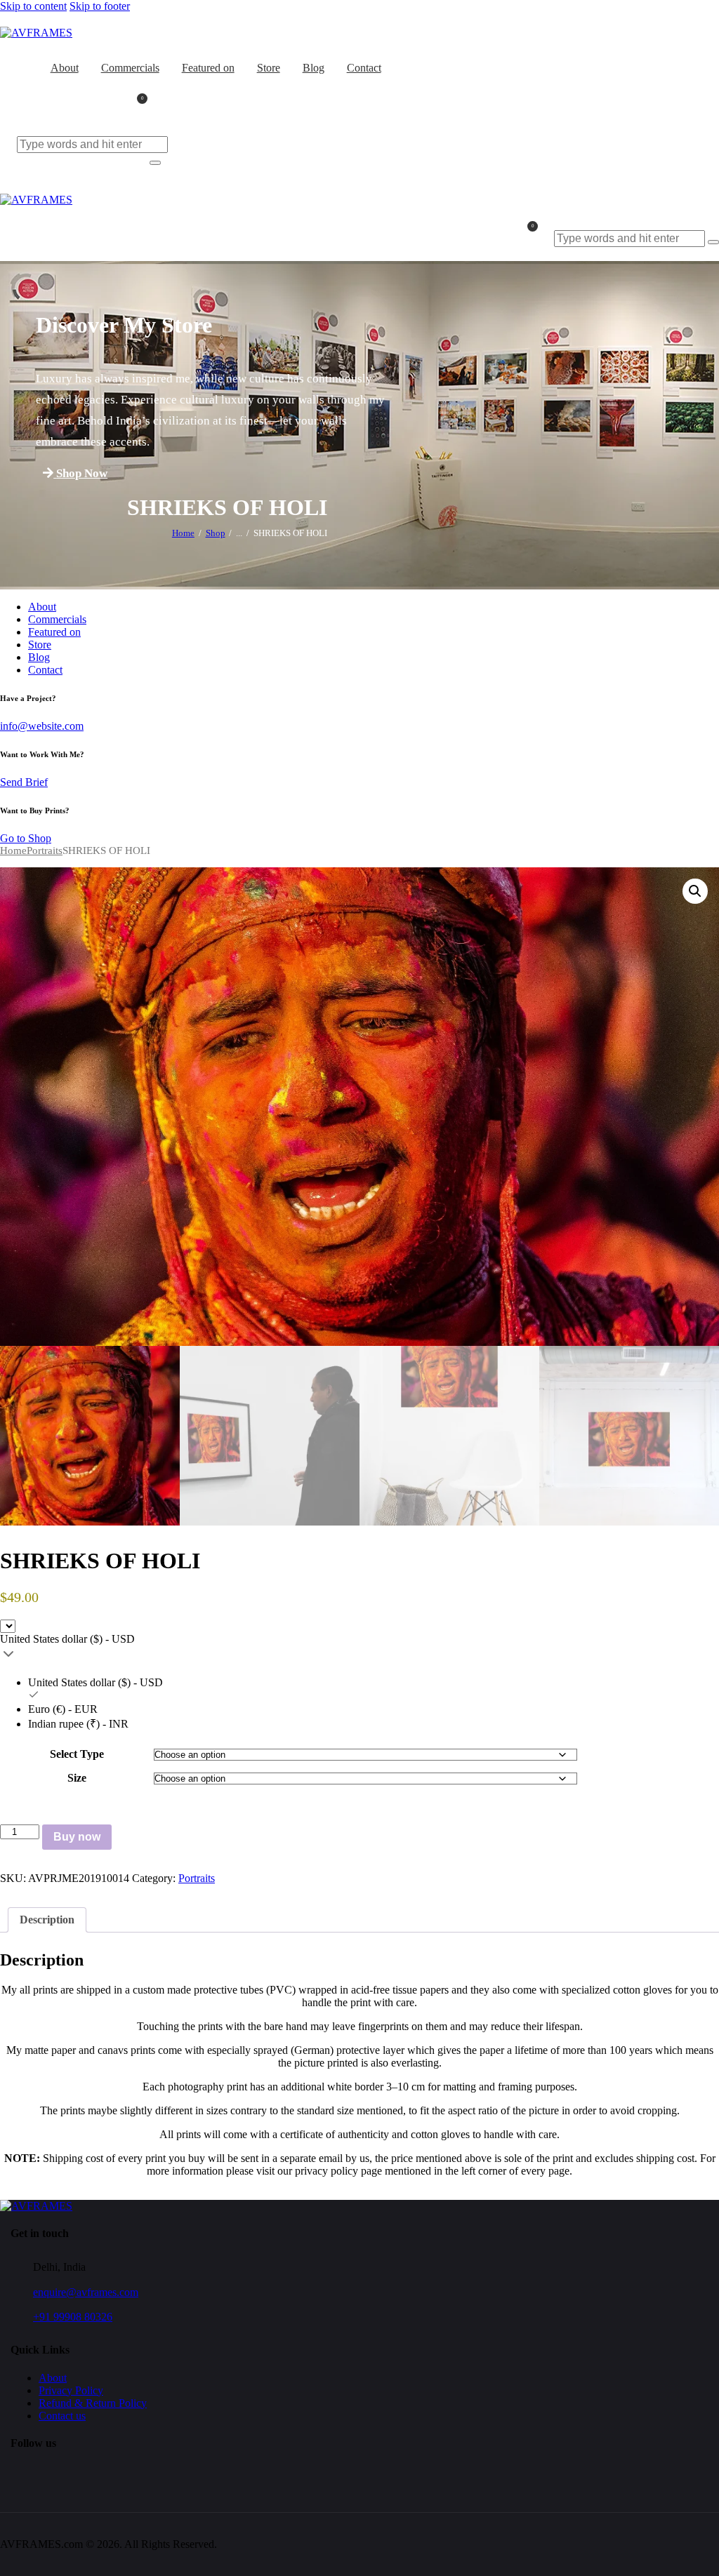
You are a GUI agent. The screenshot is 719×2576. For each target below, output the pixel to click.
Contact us (62, 2416)
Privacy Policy (71, 2390)
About (53, 2378)
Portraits (45, 850)
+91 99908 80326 (73, 2317)
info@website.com (42, 726)
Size (77, 1778)
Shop (216, 533)
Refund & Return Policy (93, 2403)
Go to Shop (26, 838)
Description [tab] (47, 1920)
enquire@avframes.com (86, 2292)
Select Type (77, 1754)
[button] (695, 891)
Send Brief (24, 782)
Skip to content (33, 6)
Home (183, 533)
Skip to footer (100, 6)
